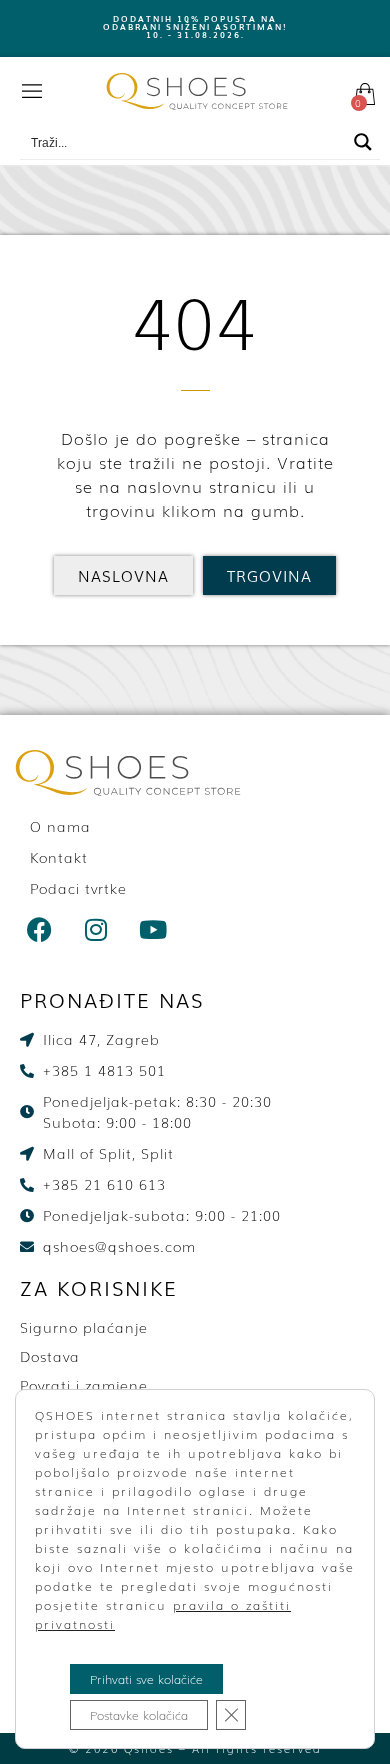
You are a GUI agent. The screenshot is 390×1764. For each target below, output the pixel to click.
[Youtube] (154, 929)
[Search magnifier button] (363, 142)
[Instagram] (97, 929)
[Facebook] (40, 929)
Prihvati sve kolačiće (146, 1679)
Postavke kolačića (139, 1715)
